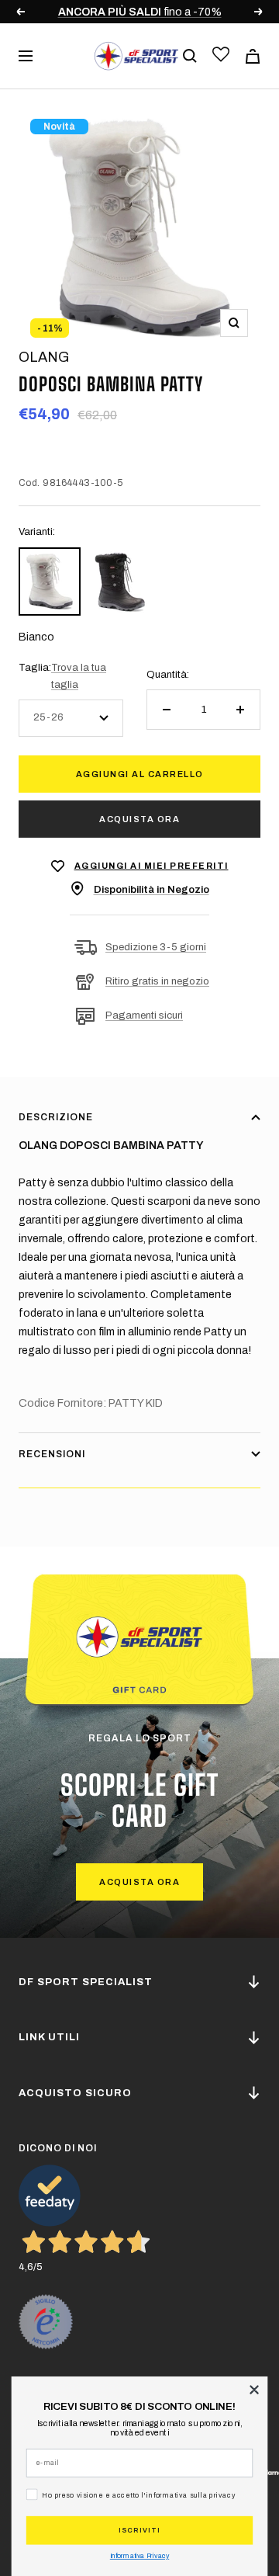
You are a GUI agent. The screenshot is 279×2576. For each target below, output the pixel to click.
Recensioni (52, 1454)
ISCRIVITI (139, 2530)
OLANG (44, 357)
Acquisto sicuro (75, 2093)
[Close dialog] (255, 2390)
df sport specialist (86, 1982)
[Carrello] (253, 56)
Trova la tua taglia (79, 676)
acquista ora (139, 1882)
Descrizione (56, 1117)
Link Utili (49, 2037)
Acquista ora (139, 819)
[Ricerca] (190, 56)
